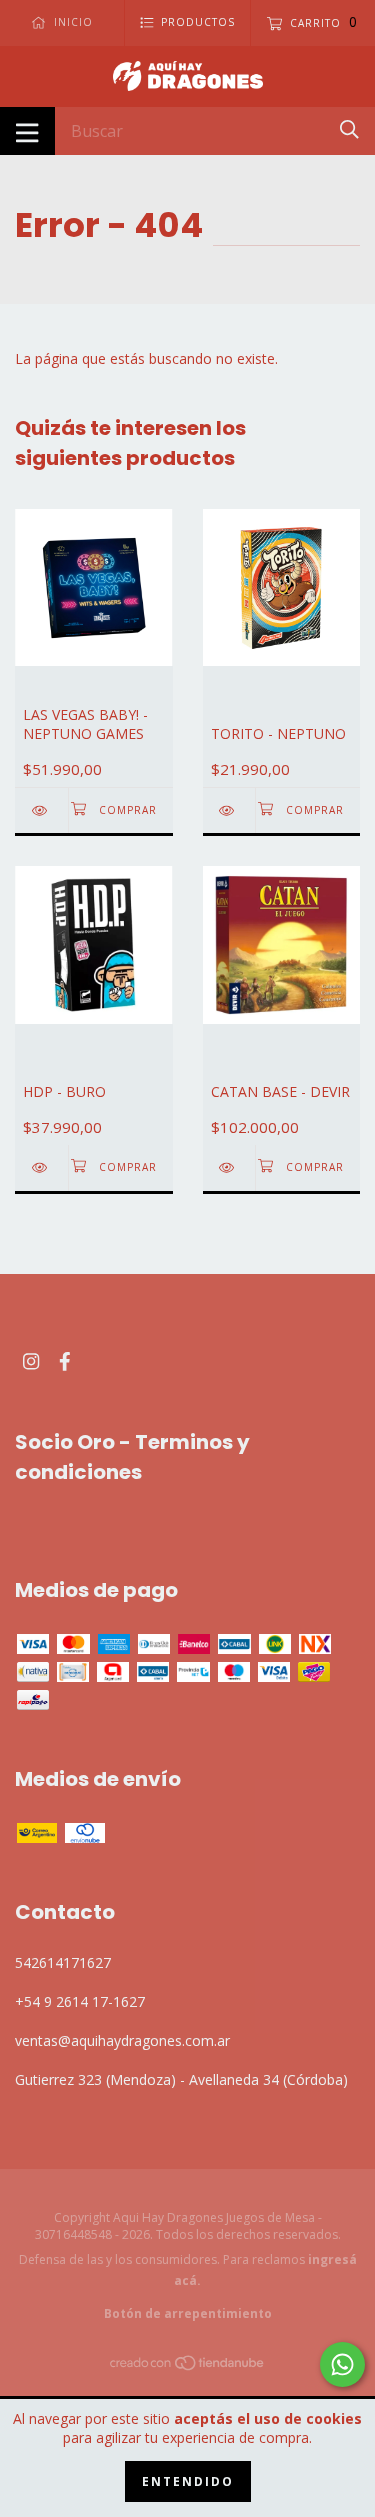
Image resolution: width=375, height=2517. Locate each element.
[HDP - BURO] (41, 1167)
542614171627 (63, 1962)
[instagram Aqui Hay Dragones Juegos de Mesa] (31, 1361)
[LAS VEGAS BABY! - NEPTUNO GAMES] (41, 810)
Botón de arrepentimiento (188, 2313)
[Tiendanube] (188, 2366)
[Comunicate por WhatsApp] (342, 2364)
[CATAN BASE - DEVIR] (229, 1167)
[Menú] (27, 131)
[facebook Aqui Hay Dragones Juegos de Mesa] (65, 1361)
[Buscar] (349, 129)
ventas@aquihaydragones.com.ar (122, 2040)
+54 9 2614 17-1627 (80, 2001)
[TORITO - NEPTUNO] (229, 810)
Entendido (188, 2481)
